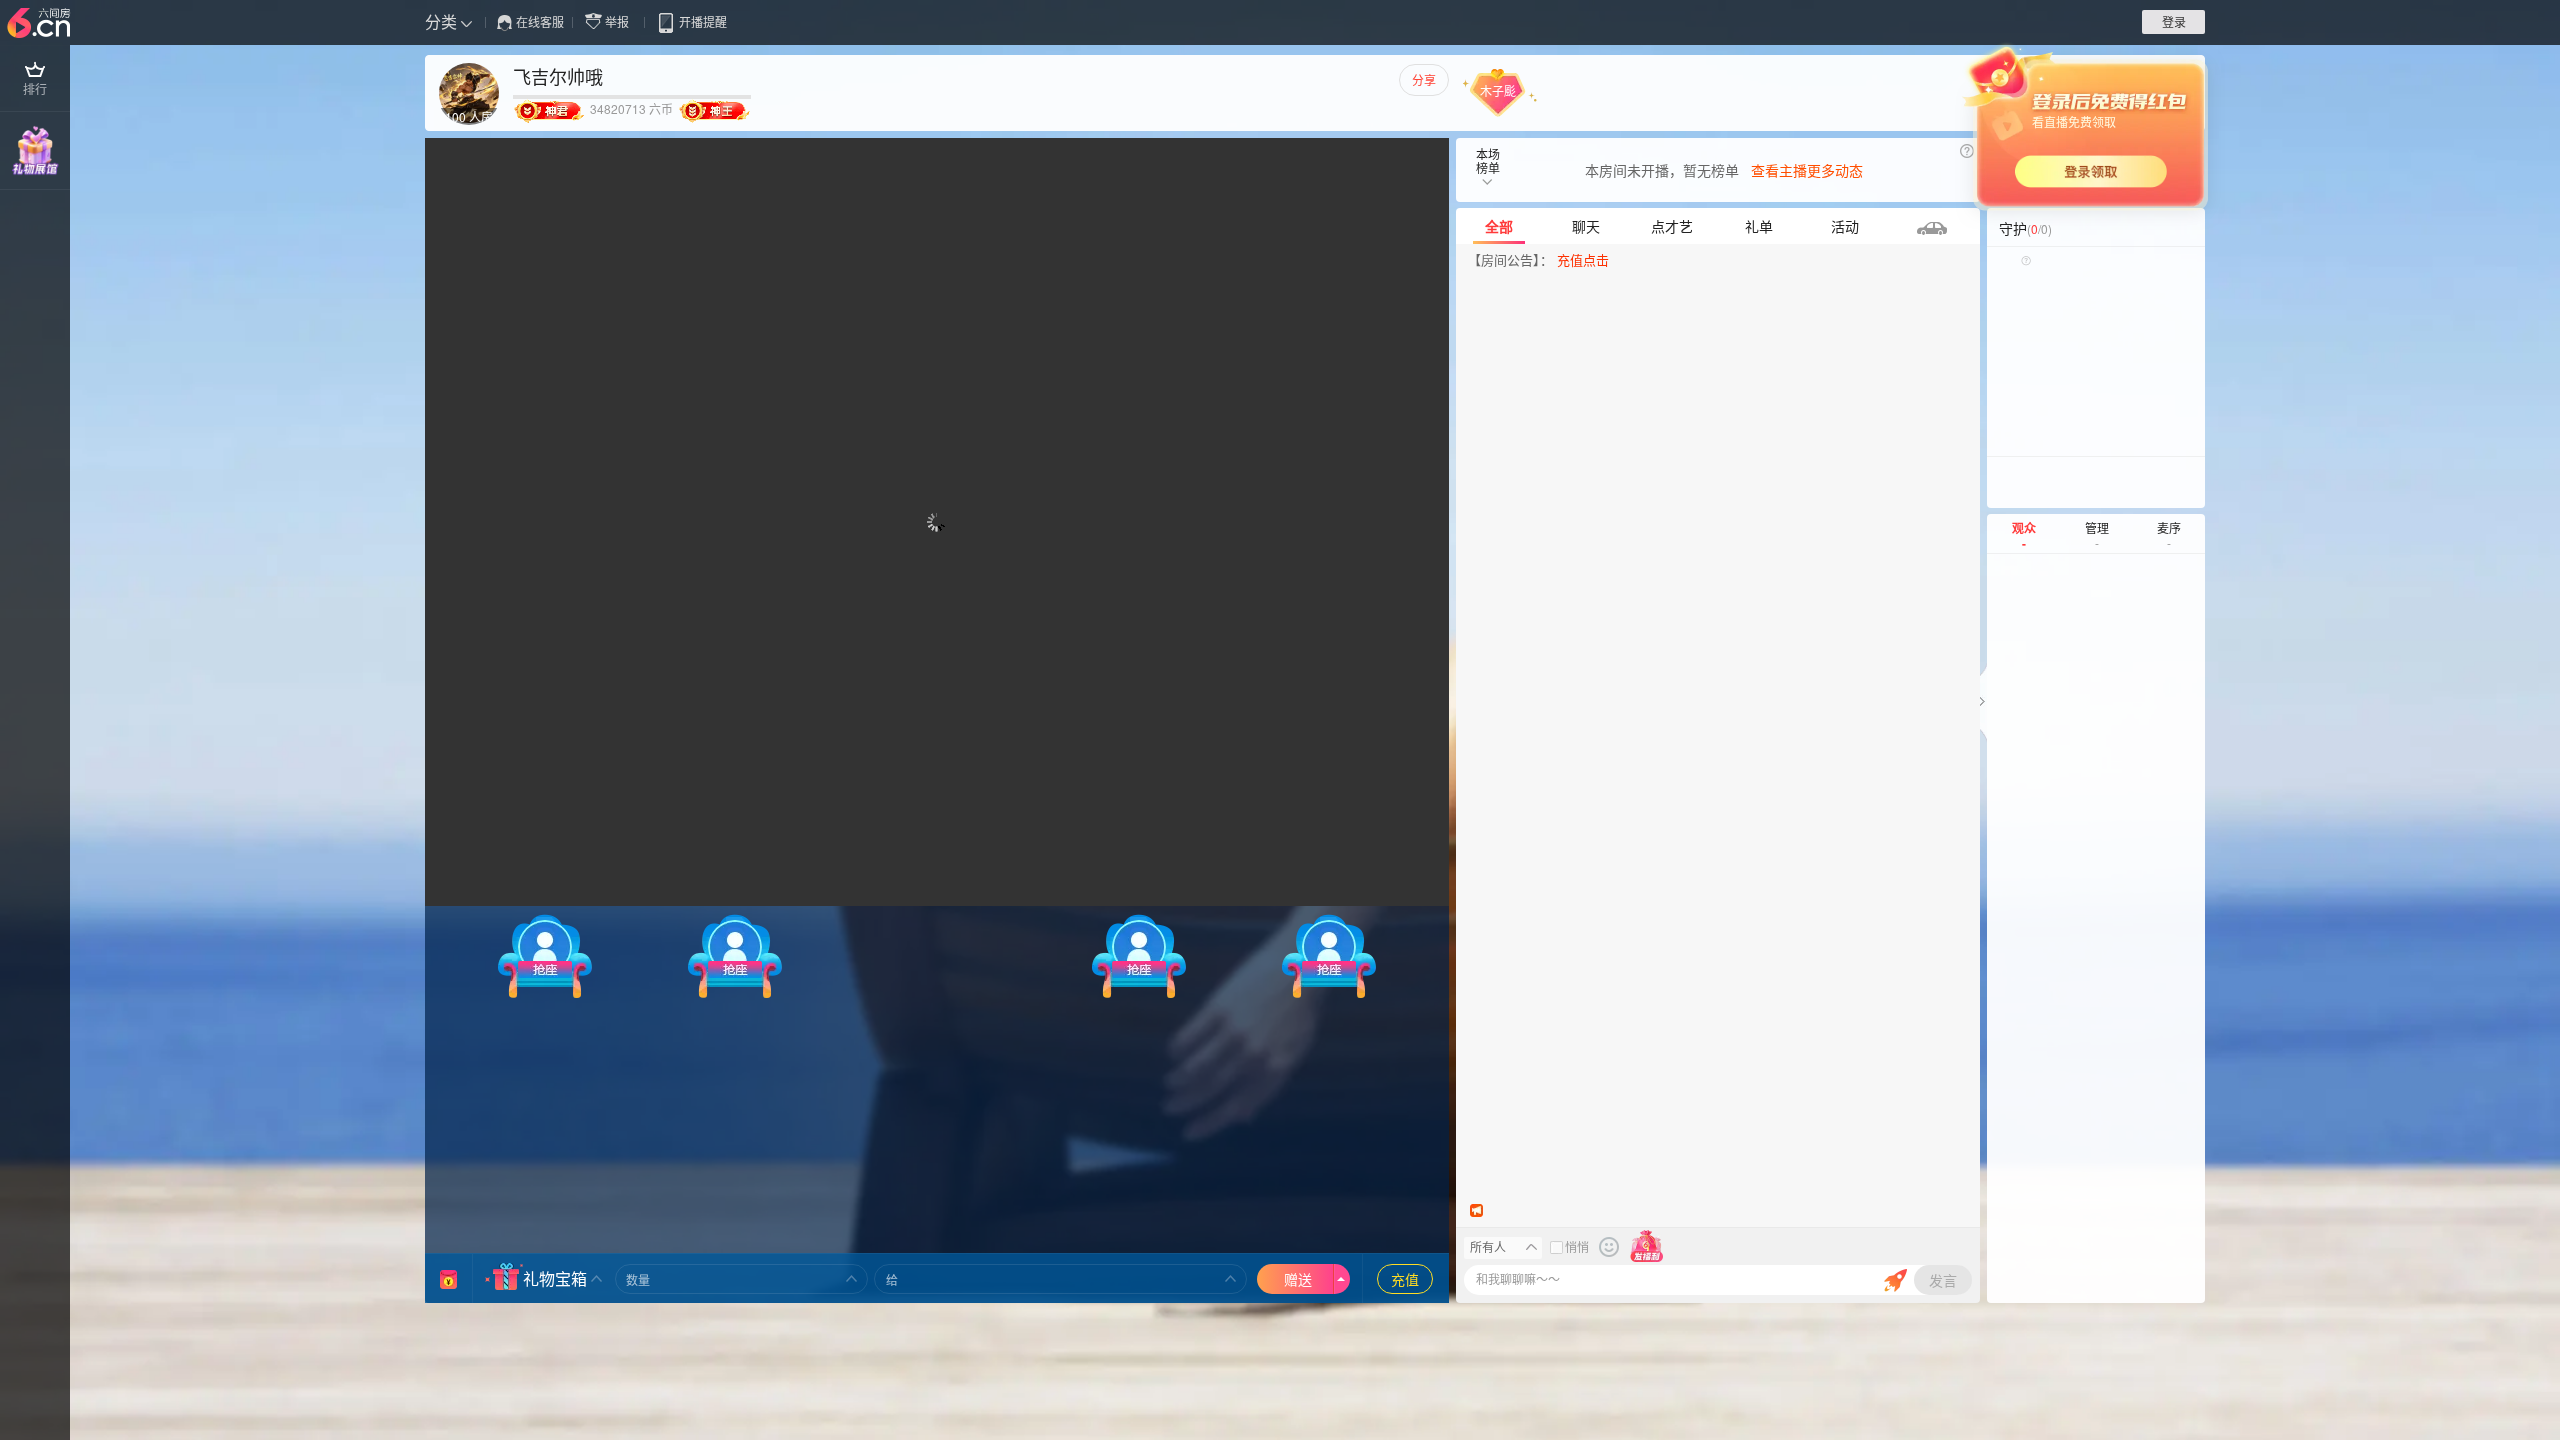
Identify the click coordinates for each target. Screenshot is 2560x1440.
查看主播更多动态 (1807, 170)
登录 (2174, 21)
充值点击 (1583, 259)
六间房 (41, 24)
